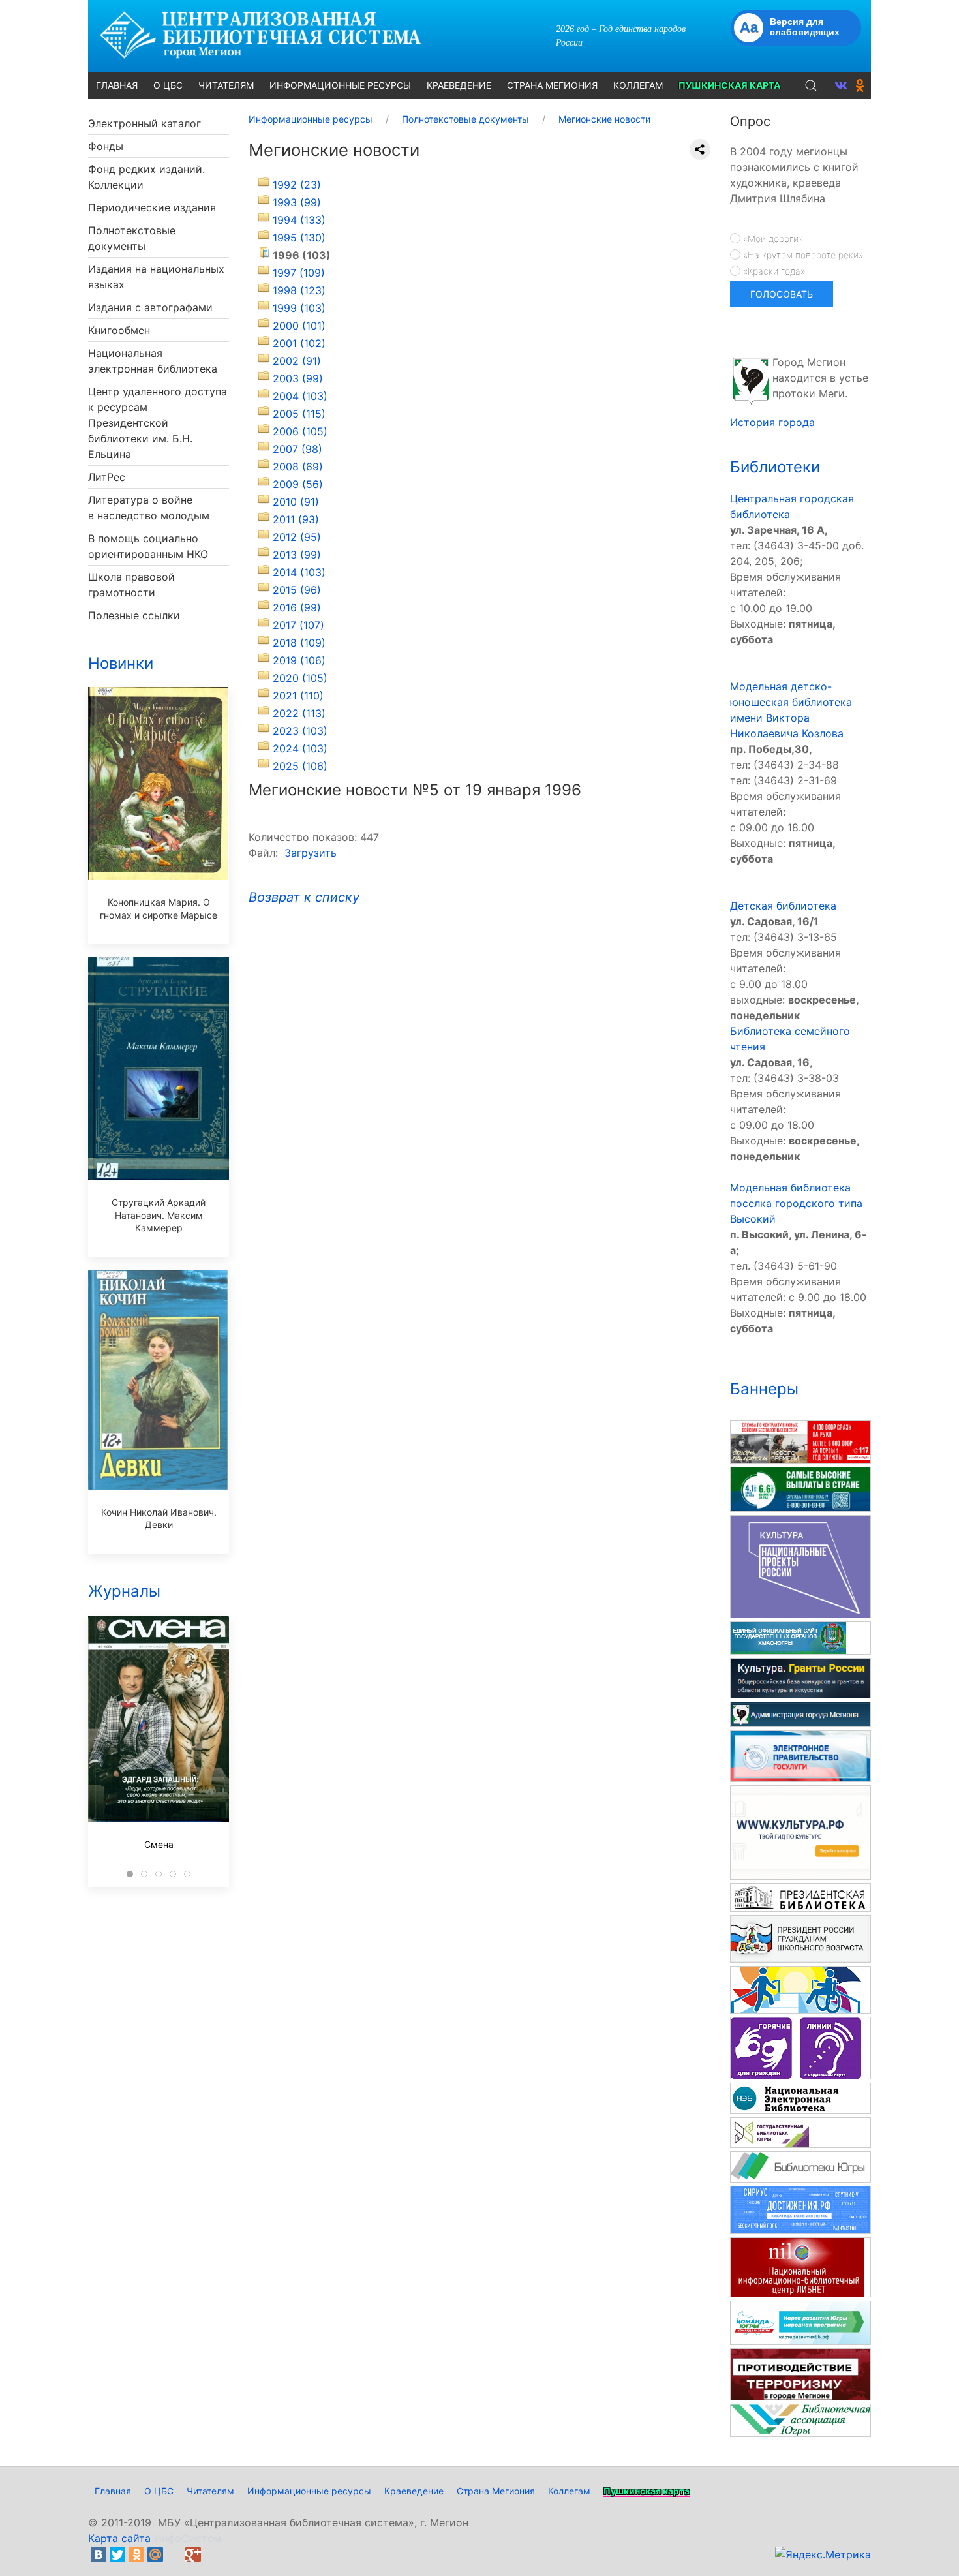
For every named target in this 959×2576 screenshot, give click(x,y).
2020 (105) (300, 678)
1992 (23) (297, 185)
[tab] (130, 1874)
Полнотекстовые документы (132, 238)
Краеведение (414, 2491)
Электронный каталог (145, 123)
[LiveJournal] (174, 2554)
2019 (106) (299, 660)
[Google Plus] (193, 2554)
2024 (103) (300, 748)
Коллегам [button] (638, 85)
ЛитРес (107, 477)
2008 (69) (298, 467)
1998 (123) (299, 290)
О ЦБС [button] (168, 85)
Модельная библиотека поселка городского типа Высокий (796, 1203)
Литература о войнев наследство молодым (149, 508)
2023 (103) (300, 731)
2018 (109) (299, 643)
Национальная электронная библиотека (153, 361)
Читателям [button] (226, 85)
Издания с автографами (150, 307)
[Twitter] (117, 2554)
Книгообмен (119, 330)
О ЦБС (159, 2491)
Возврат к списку (304, 897)
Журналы (124, 1591)
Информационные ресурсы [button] (340, 85)
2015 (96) (297, 590)
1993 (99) (297, 202)
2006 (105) (300, 431)
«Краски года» (773, 271)
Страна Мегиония (496, 2491)
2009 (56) (298, 484)
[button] (811, 85)
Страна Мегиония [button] (552, 85)
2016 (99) (297, 607)
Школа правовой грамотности (131, 585)
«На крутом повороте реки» (802, 255)
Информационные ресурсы (309, 2491)
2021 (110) (298, 696)
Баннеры (764, 1389)
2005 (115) (299, 414)
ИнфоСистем (188, 2538)
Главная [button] (117, 85)
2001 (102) (299, 343)
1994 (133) (299, 220)
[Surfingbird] (212, 2554)
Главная (113, 2491)
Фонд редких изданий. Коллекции (146, 177)
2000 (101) (299, 326)
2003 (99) (298, 378)
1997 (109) (299, 273)
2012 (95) (297, 537)
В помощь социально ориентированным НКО (148, 546)
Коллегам (569, 2491)
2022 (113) (299, 713)
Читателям (210, 2491)
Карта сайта (119, 2538)
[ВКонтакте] (99, 2554)
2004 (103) (300, 396)
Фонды (106, 146)
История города (772, 422)
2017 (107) (298, 625)
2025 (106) (300, 766)
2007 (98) (297, 449)
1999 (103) (299, 308)
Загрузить (311, 853)
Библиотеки (775, 467)
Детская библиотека (783, 906)
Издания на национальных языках (156, 277)
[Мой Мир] (155, 2554)
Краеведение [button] (459, 85)
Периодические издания (152, 207)
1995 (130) (299, 238)
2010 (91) (296, 502)
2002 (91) (297, 361)
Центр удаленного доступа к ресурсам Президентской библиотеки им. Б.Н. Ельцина (158, 423)
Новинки (121, 663)
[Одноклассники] (136, 2554)
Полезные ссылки (134, 615)
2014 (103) (299, 572)
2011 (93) (296, 519)
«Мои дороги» (772, 238)
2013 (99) (297, 555)
